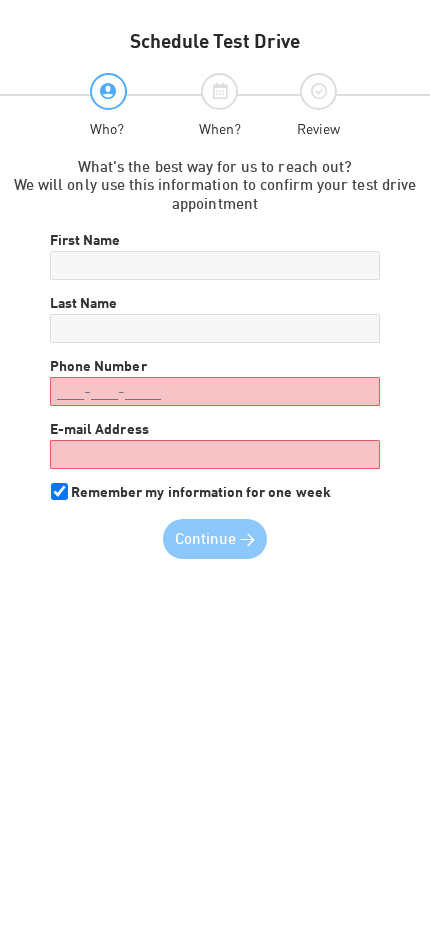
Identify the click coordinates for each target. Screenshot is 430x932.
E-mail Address (99, 429)
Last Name (83, 303)
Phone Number (98, 366)
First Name (85, 240)
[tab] (108, 105)
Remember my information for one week (201, 492)
